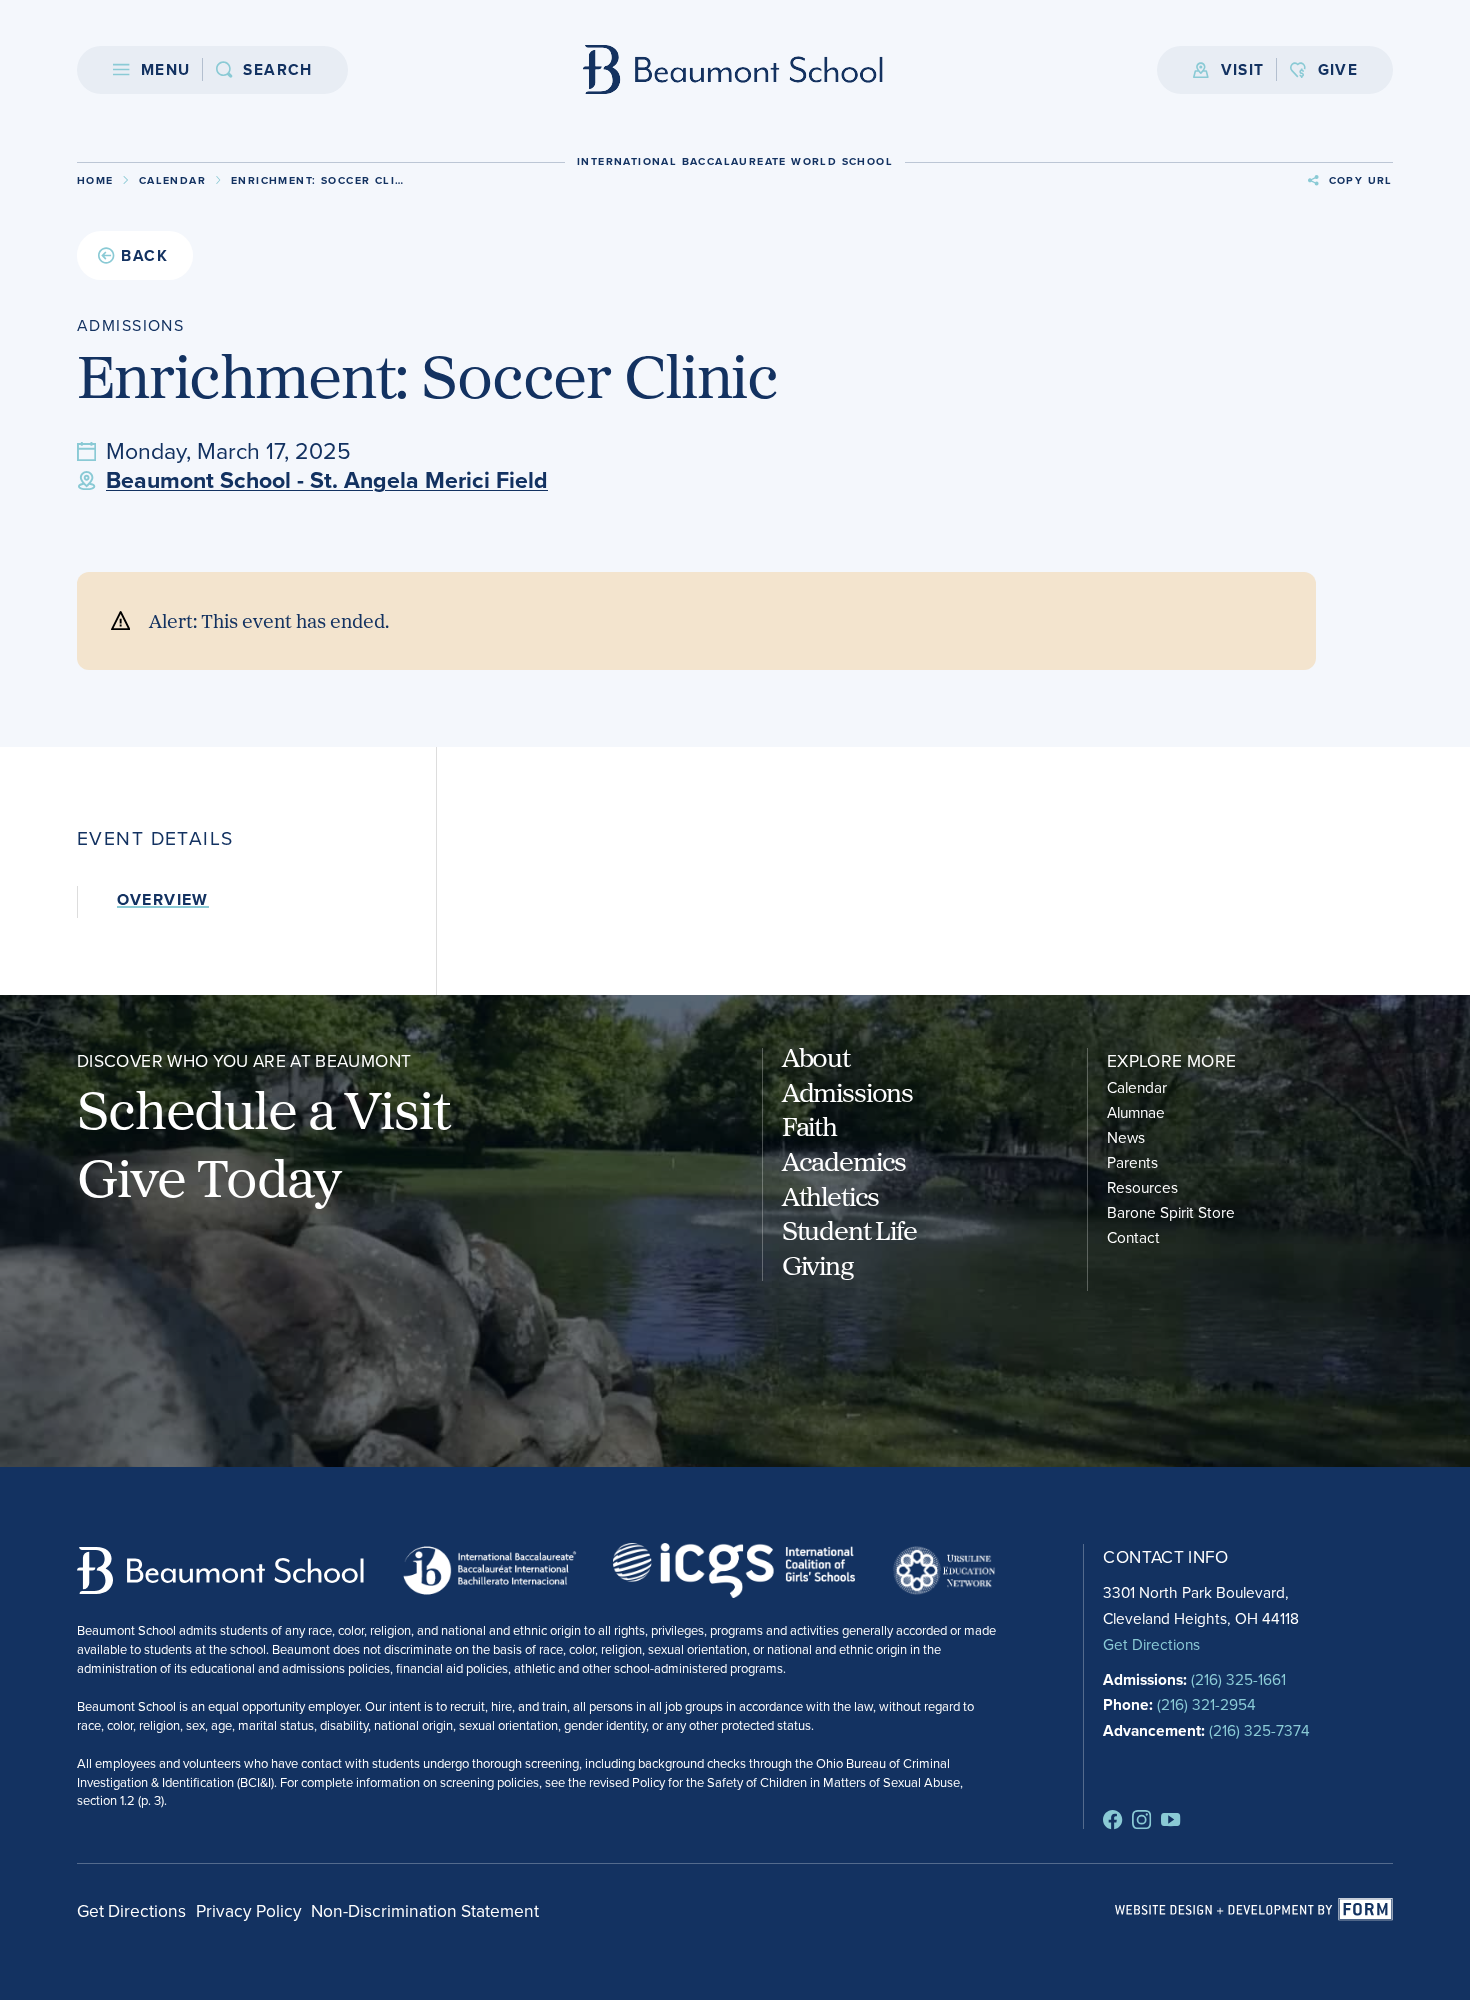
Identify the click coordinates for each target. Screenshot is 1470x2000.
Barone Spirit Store (1171, 1212)
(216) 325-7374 (1259, 1730)
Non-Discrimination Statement (425, 1910)
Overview (163, 900)
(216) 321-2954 (1206, 1704)
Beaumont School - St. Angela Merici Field (327, 480)
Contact (1133, 1237)
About (816, 1056)
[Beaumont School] (734, 69)
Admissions (847, 1091)
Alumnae (1136, 1112)
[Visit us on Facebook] (1112, 1819)
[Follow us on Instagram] (1141, 1819)
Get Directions (1151, 1644)
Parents (1132, 1162)
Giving (817, 1264)
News (1126, 1137)
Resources (1142, 1187)
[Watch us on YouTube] (1170, 1819)
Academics (844, 1160)
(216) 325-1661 (1238, 1679)
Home (95, 180)
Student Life (849, 1229)
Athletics (831, 1195)
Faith (809, 1125)
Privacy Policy (249, 1910)
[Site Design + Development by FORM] (1254, 1910)
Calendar (172, 180)
